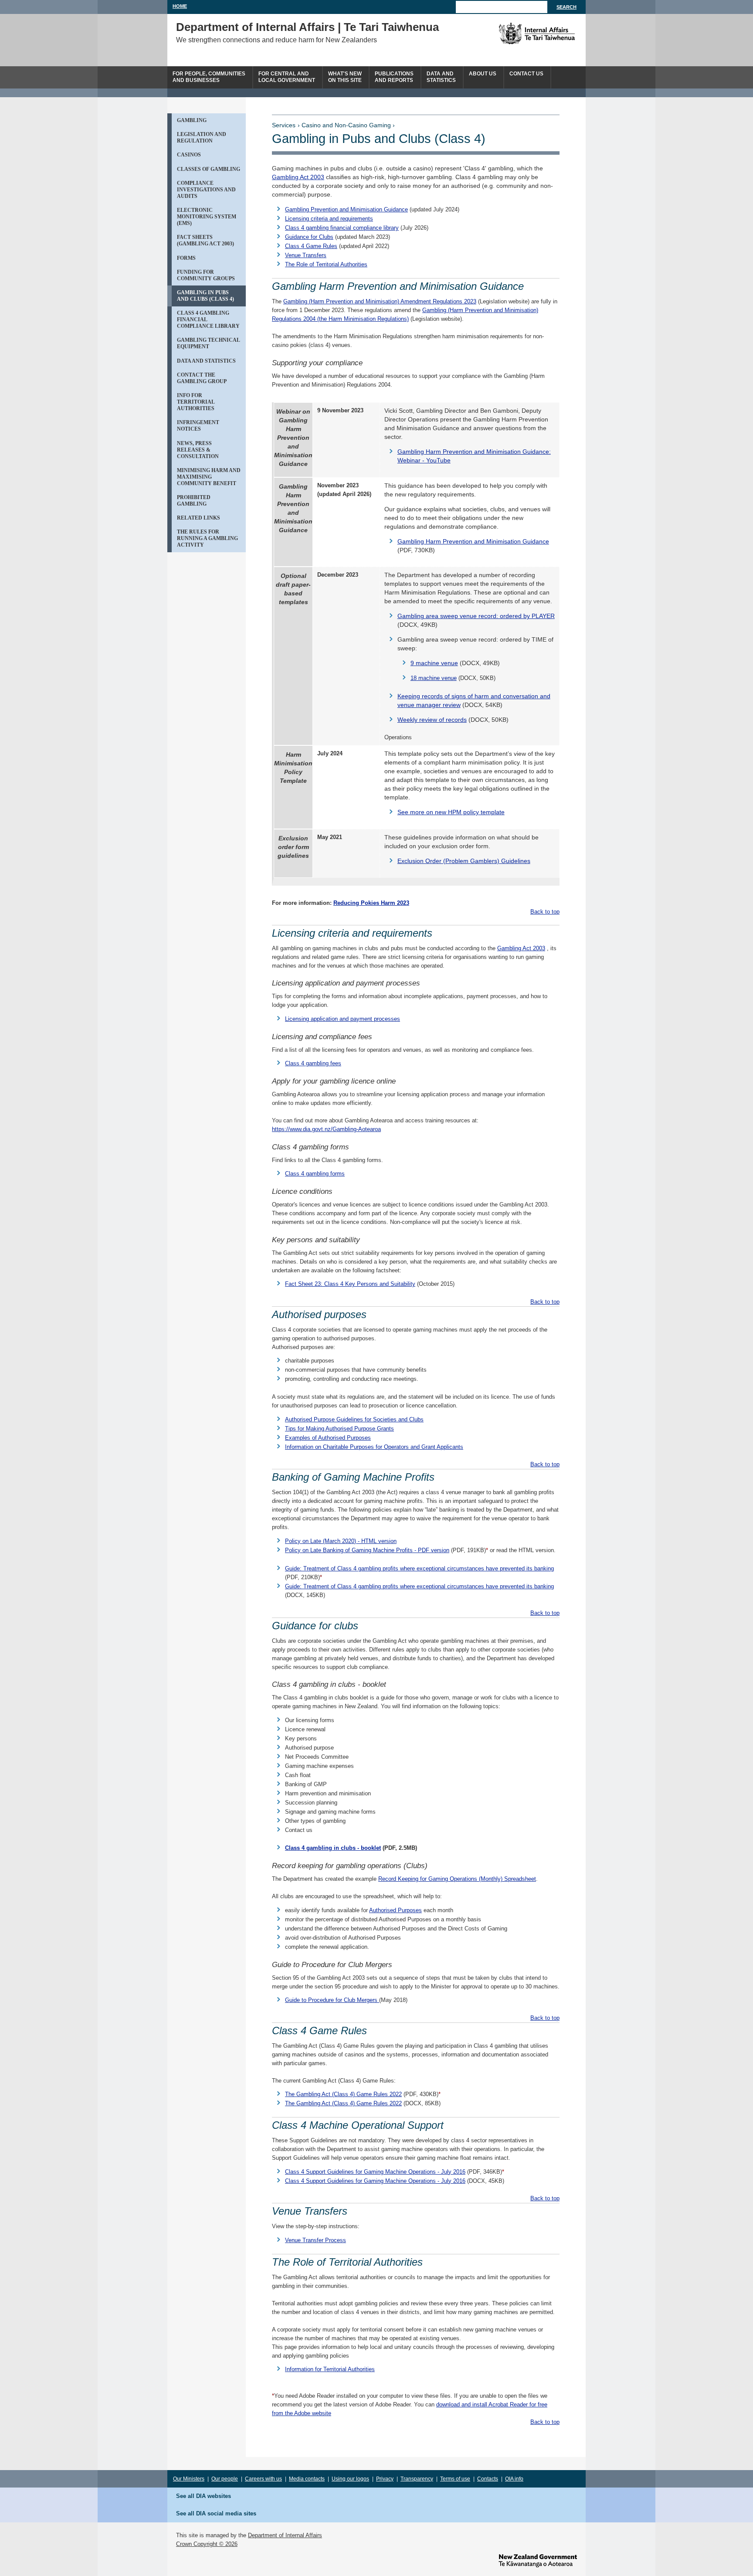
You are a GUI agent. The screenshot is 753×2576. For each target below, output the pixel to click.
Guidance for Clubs (309, 237)
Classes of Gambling (209, 169)
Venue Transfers (306, 255)
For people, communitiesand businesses (209, 77)
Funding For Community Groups (206, 275)
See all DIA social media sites (216, 2513)
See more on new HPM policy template (451, 812)
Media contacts (307, 2479)
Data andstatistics (441, 77)
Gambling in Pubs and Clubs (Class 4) (205, 296)
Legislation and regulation (202, 138)
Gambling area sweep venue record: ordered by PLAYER (476, 616)
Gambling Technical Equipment (209, 343)
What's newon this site (345, 77)
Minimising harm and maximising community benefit (209, 477)
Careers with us (263, 2479)
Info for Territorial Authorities (196, 402)
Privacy (385, 2479)
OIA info (514, 2479)
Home (180, 6)
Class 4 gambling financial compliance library (208, 319)
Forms (186, 258)
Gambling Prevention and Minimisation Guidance (346, 209)
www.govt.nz (538, 2561)
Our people (225, 2479)
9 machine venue (434, 663)
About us (483, 74)
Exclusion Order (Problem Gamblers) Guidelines (464, 861)
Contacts (488, 2479)
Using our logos (350, 2479)
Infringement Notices (198, 426)
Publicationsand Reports (394, 77)
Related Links (198, 518)
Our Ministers (189, 2479)
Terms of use (455, 2479)
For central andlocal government (287, 77)
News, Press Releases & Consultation (198, 450)
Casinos (189, 155)
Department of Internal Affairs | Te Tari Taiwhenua (307, 27)
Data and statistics (206, 361)
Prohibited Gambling (194, 501)
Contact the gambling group (202, 378)
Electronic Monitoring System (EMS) (207, 217)
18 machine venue (434, 678)
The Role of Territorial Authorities (326, 264)
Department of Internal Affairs (285, 2535)
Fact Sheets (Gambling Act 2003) (205, 240)
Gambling (192, 120)
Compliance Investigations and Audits (206, 190)
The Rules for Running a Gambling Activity (207, 538)
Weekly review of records (432, 720)
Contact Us (526, 74)
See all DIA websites (204, 2496)
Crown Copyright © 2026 (207, 2544)
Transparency (417, 2479)
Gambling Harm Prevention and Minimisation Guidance (473, 541)
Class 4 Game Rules (311, 246)
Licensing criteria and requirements (329, 219)
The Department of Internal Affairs (517, 34)
